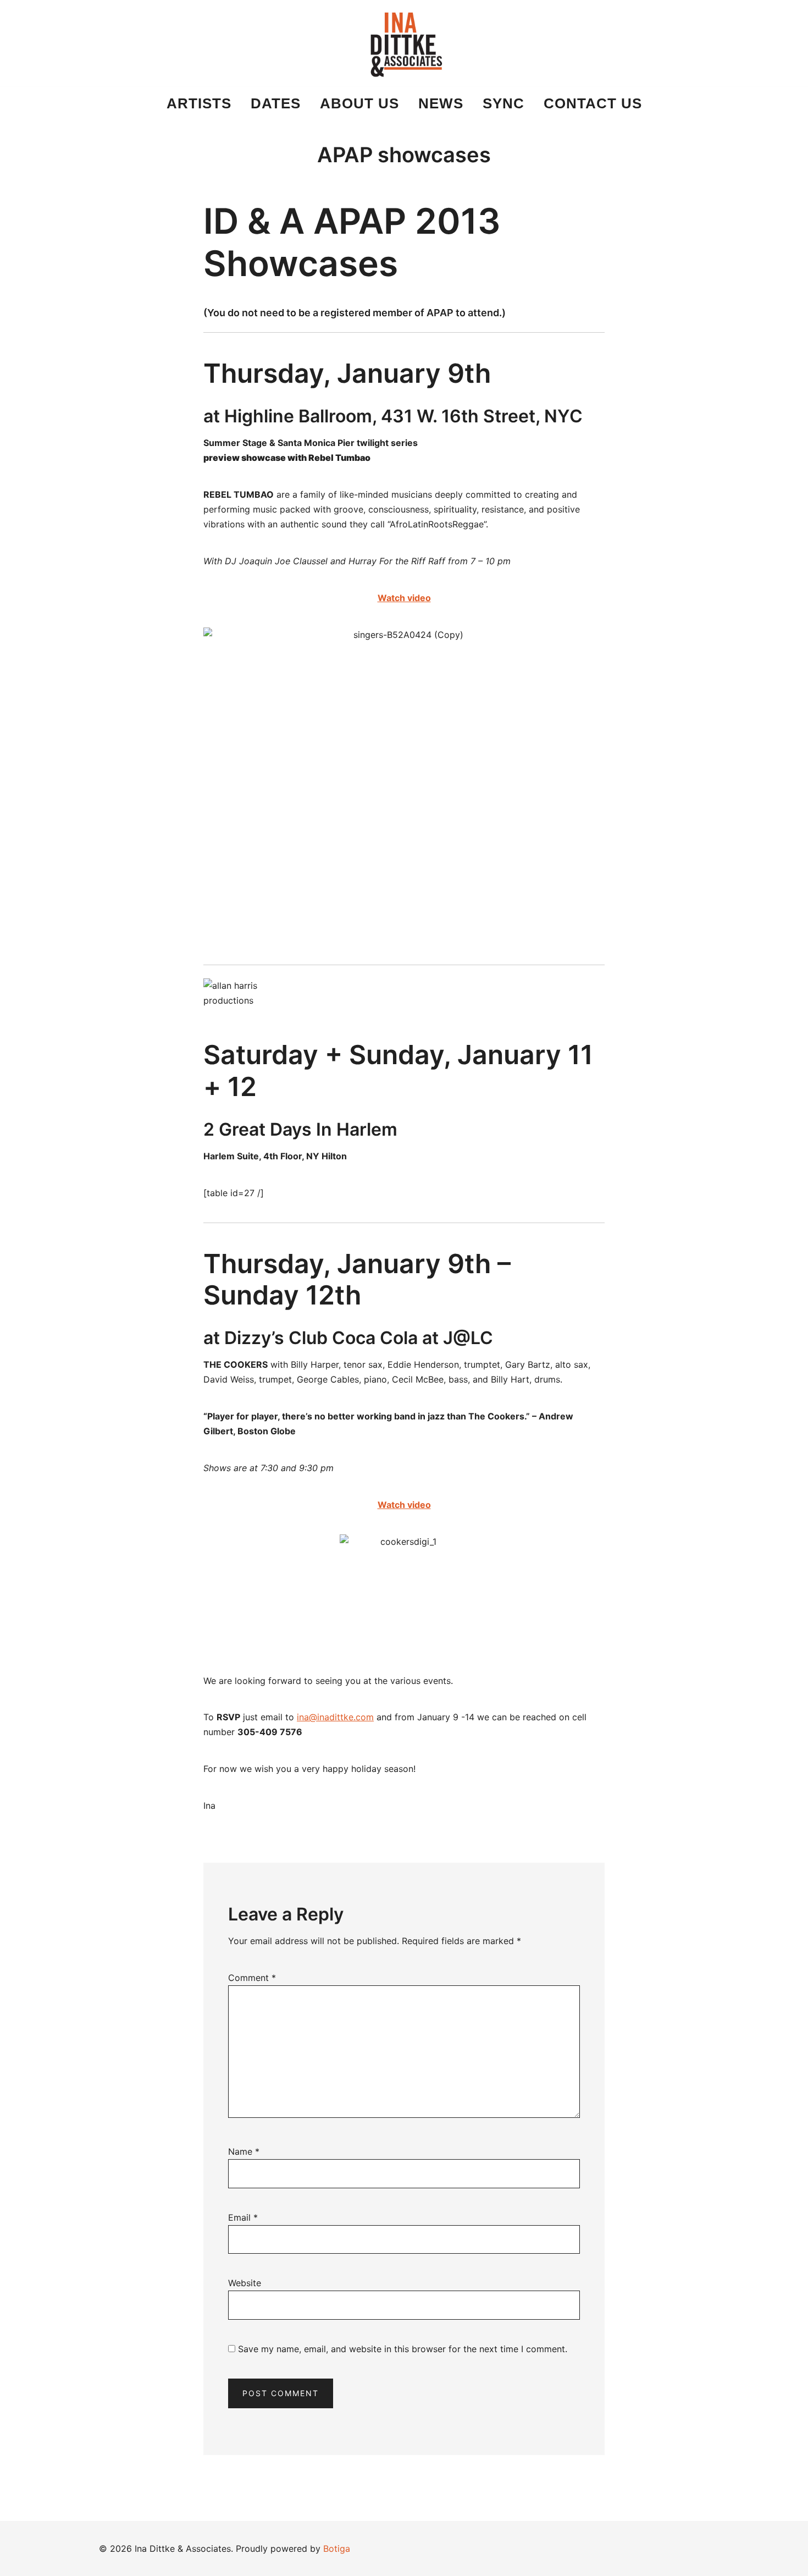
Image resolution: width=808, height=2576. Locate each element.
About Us (359, 103)
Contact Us (593, 103)
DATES (276, 103)
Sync (503, 103)
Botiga (337, 2549)
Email (243, 2217)
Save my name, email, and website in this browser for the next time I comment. (403, 2349)
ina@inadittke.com (335, 1717)
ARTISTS (199, 103)
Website (245, 2283)
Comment (252, 1978)
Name (244, 2151)
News (441, 103)
